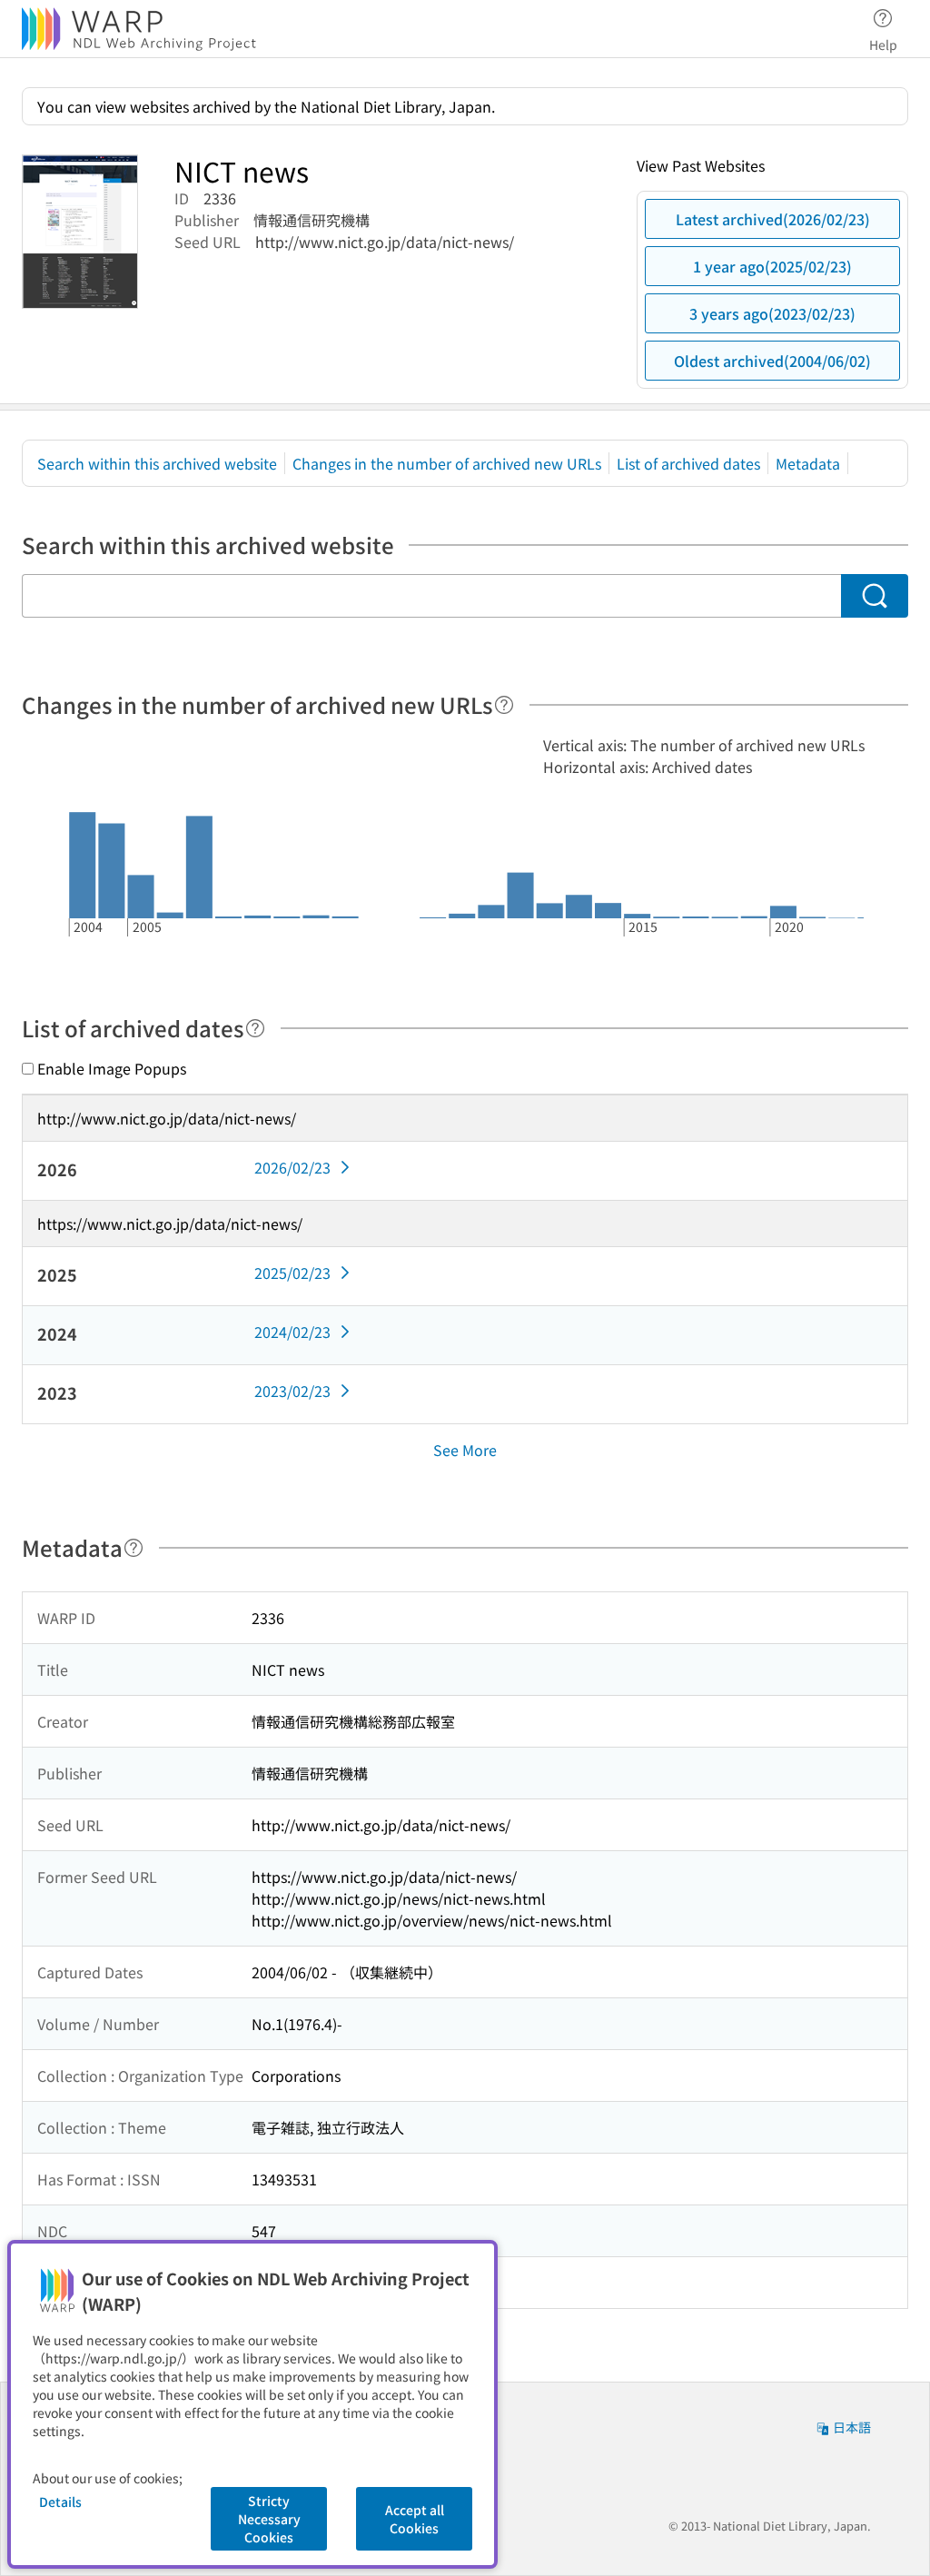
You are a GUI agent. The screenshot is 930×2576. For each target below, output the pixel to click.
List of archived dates (688, 463)
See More (465, 1450)
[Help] (504, 705)
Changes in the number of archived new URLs (447, 463)
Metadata (808, 463)
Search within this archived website (157, 463)
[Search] (875, 596)
